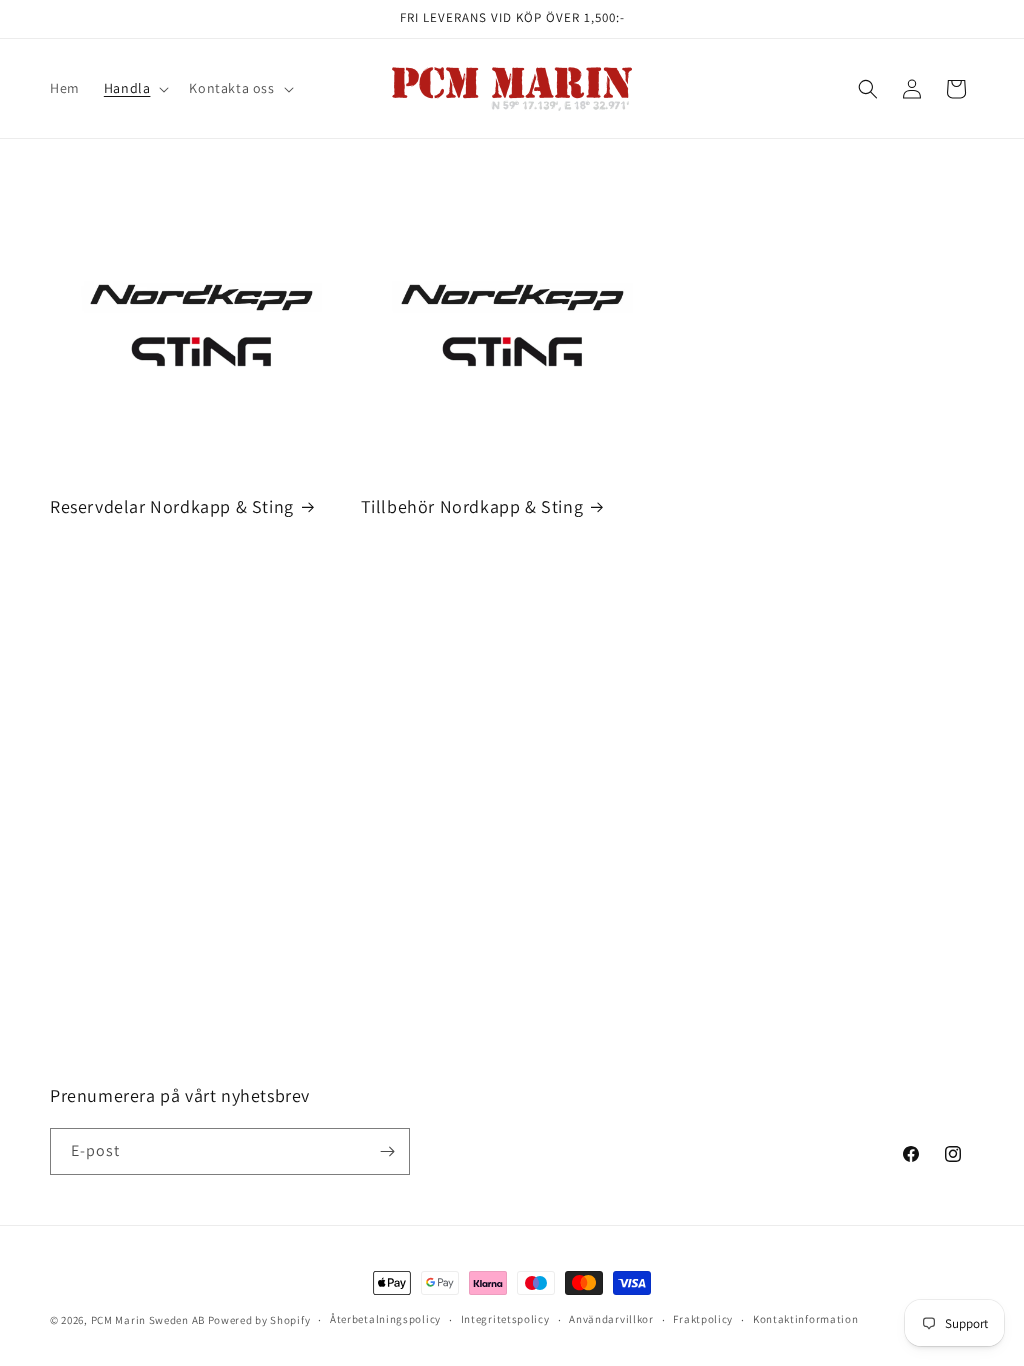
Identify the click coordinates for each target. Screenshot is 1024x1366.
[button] (135, 88)
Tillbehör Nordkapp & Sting (472, 506)
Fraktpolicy (703, 1319)
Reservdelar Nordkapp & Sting (172, 506)
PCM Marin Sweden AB (148, 1320)
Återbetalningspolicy (385, 1319)
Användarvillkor (611, 1319)
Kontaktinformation (806, 1319)
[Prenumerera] (387, 1151)
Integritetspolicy (505, 1319)
